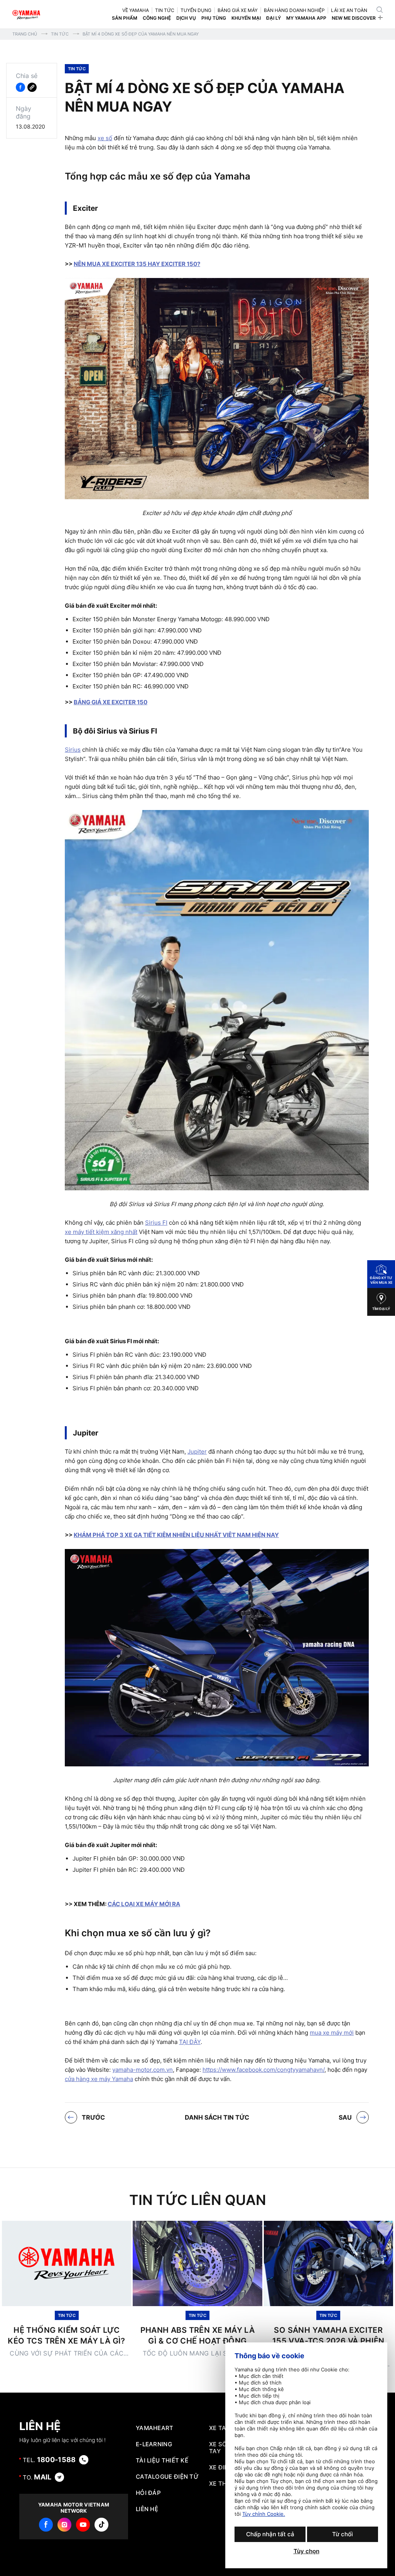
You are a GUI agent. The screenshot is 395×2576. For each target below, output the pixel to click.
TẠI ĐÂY (190, 2042)
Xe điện (221, 2468)
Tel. (49, 2460)
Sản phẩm (125, 18)
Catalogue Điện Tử (167, 2477)
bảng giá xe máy (238, 10)
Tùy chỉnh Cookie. (264, 2514)
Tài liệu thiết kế (162, 2461)
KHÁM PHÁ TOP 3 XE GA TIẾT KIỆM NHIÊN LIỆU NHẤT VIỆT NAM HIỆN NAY (176, 1535)
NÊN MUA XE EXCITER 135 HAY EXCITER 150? (137, 264)
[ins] (64, 2525)
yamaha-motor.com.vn (143, 2070)
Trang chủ (25, 34)
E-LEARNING (154, 2444)
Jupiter (197, 1452)
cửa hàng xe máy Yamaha (99, 2079)
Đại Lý (273, 18)
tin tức (165, 10)
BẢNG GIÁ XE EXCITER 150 (111, 702)
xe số (105, 138)
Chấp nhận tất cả (270, 2534)
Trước (93, 2117)
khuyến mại (246, 18)
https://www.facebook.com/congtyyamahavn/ (263, 2070)
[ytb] (83, 2525)
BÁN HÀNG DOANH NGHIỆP (294, 10)
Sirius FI (156, 1223)
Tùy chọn (306, 2551)
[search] (380, 10)
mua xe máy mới (332, 2033)
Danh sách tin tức (217, 2117)
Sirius (73, 750)
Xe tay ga (225, 2428)
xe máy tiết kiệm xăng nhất (101, 1232)
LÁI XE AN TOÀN (349, 10)
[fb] (46, 2525)
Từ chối (343, 2534)
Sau (345, 2117)
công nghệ (157, 18)
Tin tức (60, 34)
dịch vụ (186, 18)
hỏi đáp (148, 2493)
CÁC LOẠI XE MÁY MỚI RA (144, 1904)
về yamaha (136, 10)
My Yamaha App (306, 18)
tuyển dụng (196, 10)
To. (37, 2477)
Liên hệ (147, 2509)
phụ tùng (214, 18)
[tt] (101, 2525)
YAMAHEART (155, 2428)
